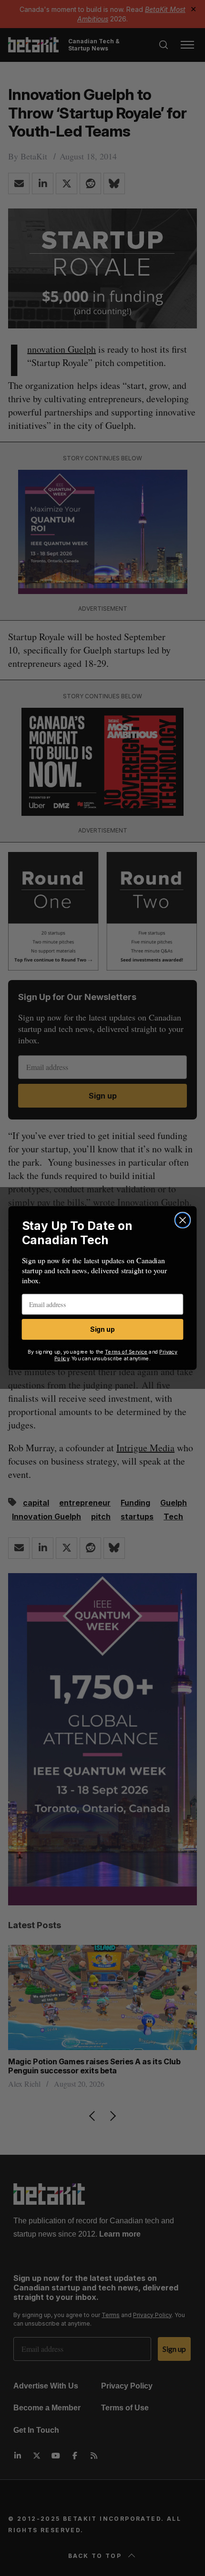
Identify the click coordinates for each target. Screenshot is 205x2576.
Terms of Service (126, 1352)
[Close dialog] (183, 1220)
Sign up (102, 1329)
